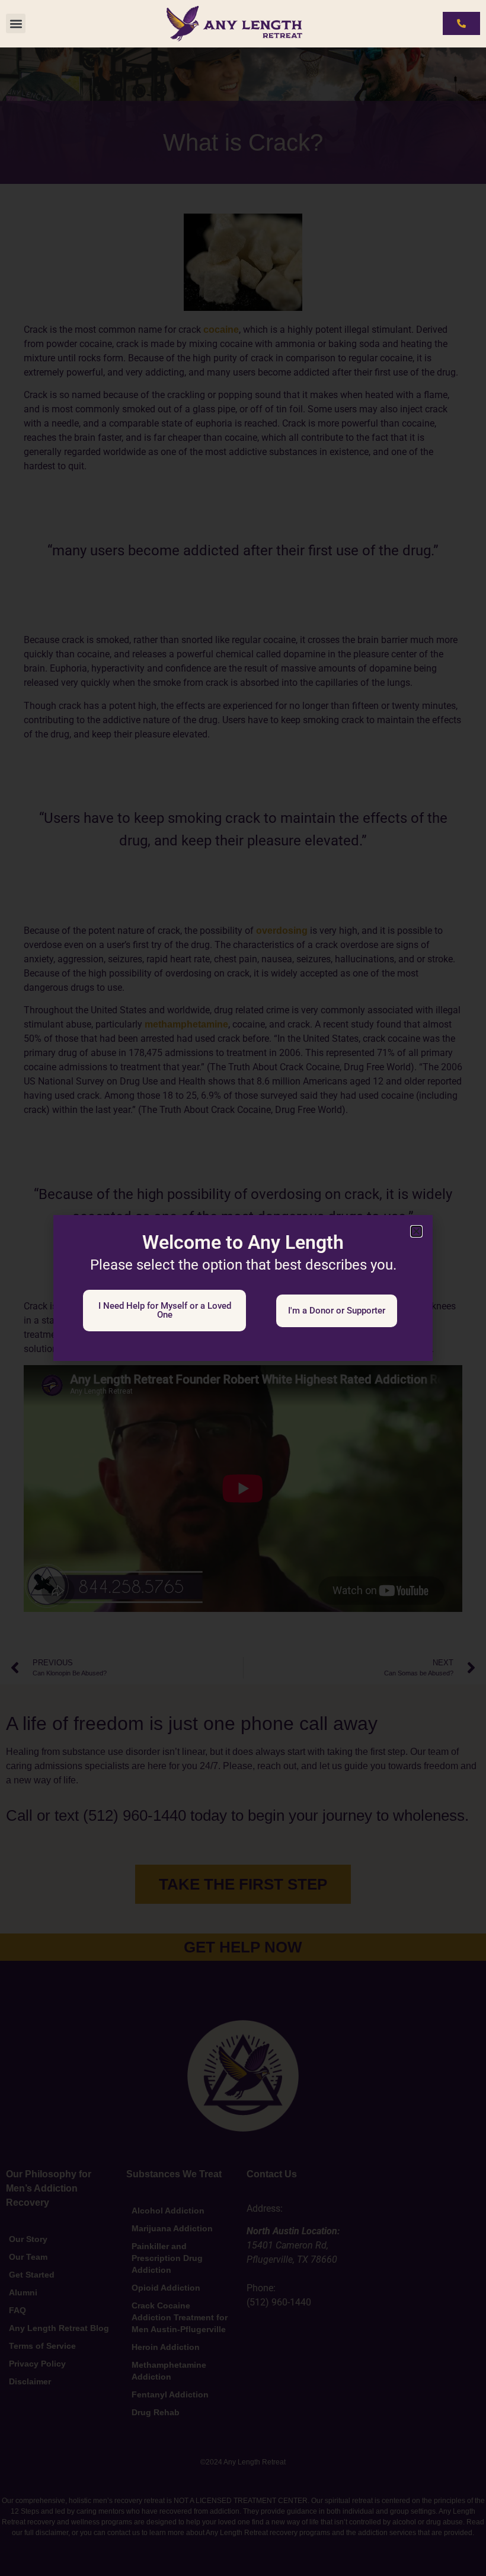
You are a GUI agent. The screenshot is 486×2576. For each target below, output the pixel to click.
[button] (16, 23)
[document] (243, 1288)
